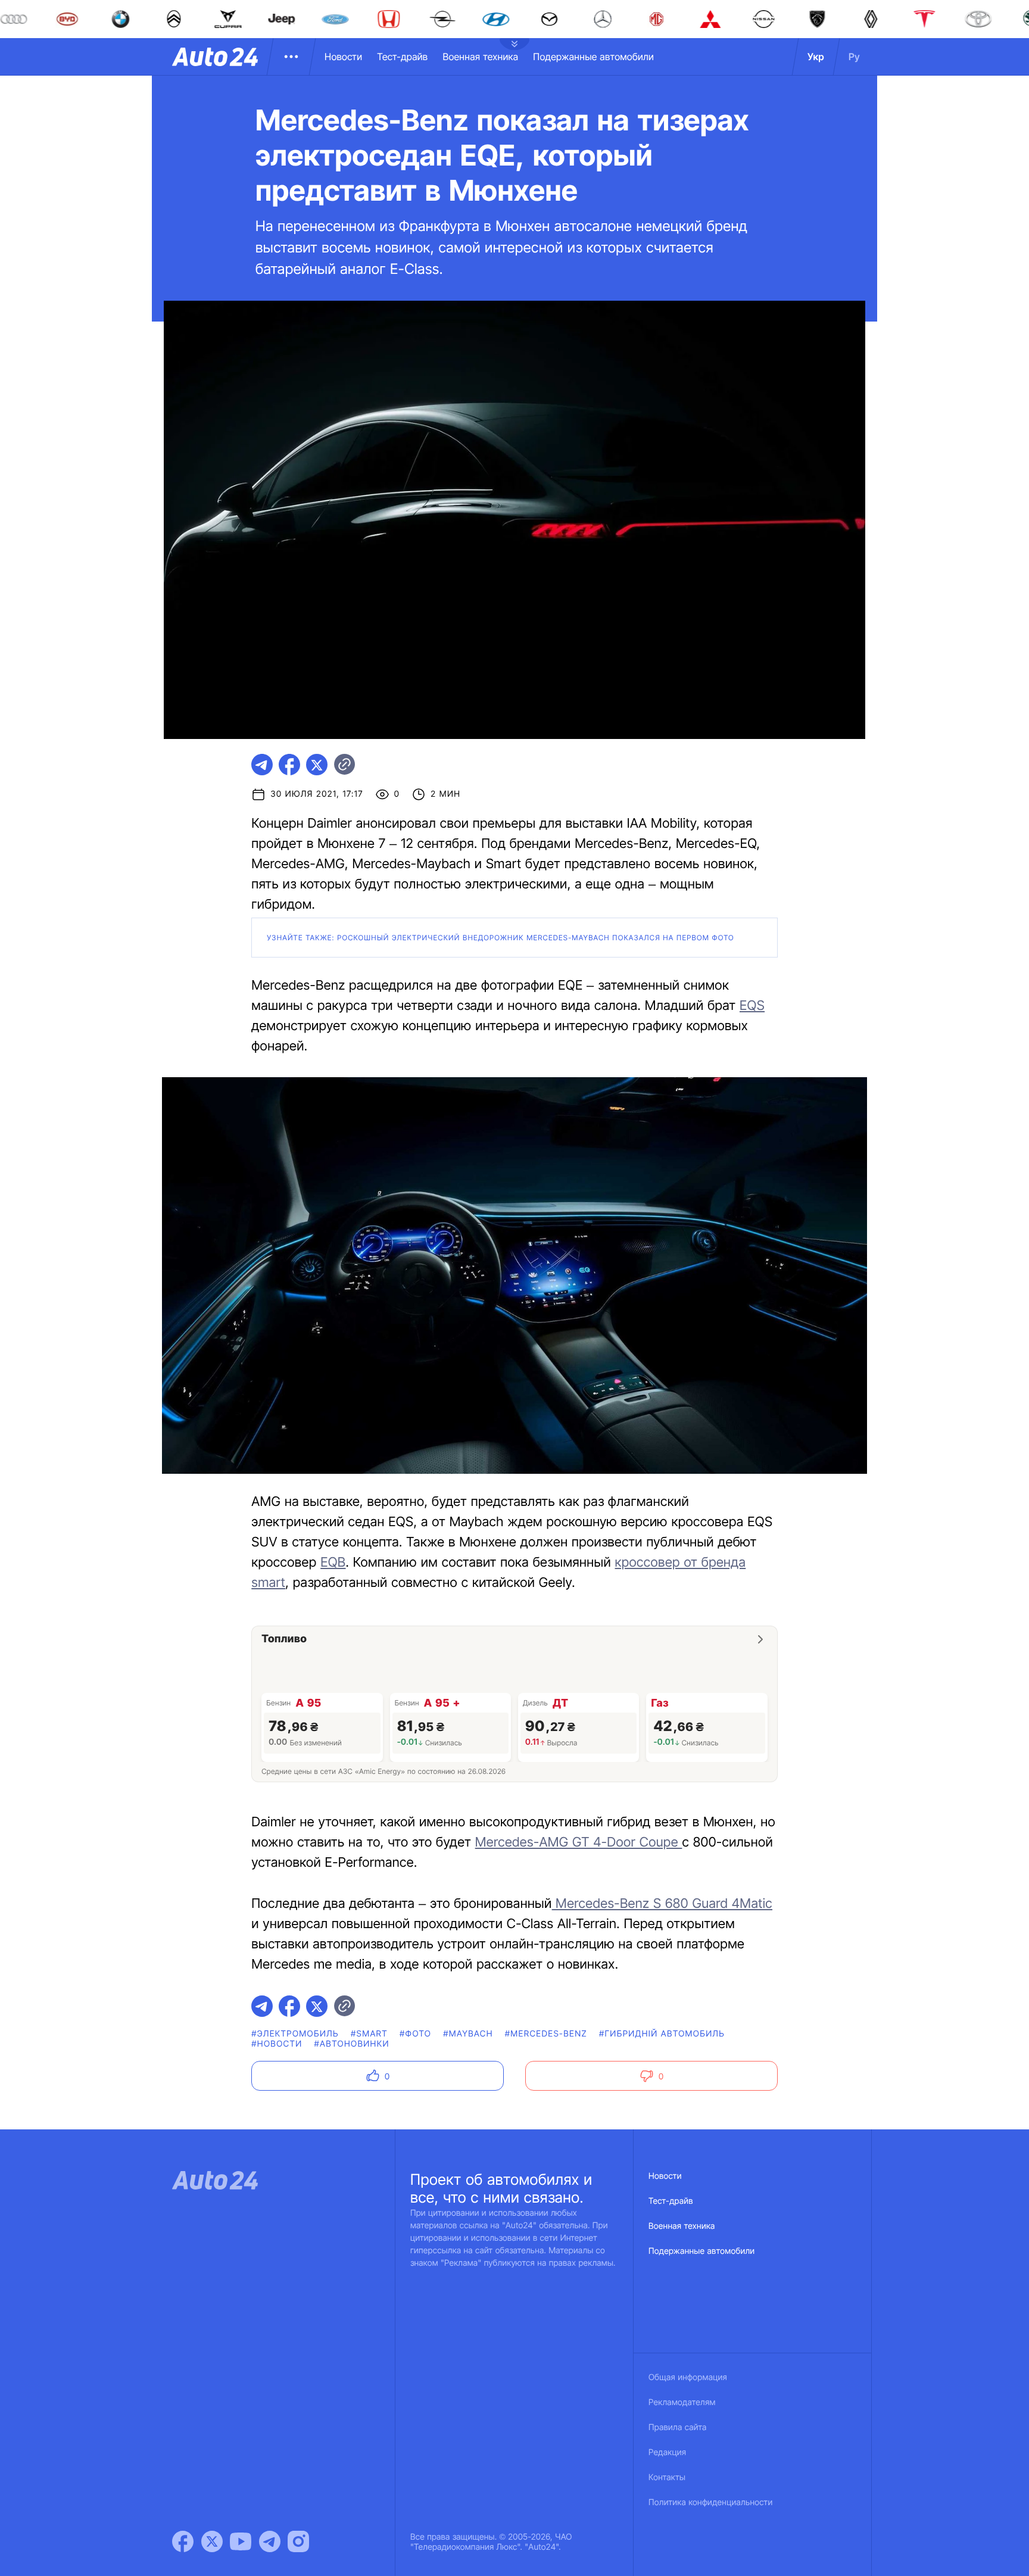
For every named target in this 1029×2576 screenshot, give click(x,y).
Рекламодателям (682, 2402)
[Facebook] (183, 2541)
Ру (854, 57)
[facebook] (289, 765)
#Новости (277, 2044)
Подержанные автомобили (593, 57)
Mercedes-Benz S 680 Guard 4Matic (662, 1904)
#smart (369, 2034)
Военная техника (480, 57)
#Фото (415, 2034)
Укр (816, 57)
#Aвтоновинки (352, 2044)
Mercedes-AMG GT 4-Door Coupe (579, 1842)
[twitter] (317, 765)
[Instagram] (298, 2541)
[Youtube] (241, 2541)
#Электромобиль (295, 2034)
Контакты (667, 2477)
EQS (752, 1006)
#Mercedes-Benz (546, 2034)
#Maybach (468, 2034)
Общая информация (688, 2377)
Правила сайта (678, 2427)
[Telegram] (270, 2541)
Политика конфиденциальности (710, 2502)
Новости (343, 57)
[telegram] (262, 765)
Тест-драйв (402, 57)
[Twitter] (212, 2541)
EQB (333, 1563)
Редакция (667, 2452)
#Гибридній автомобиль (662, 2034)
